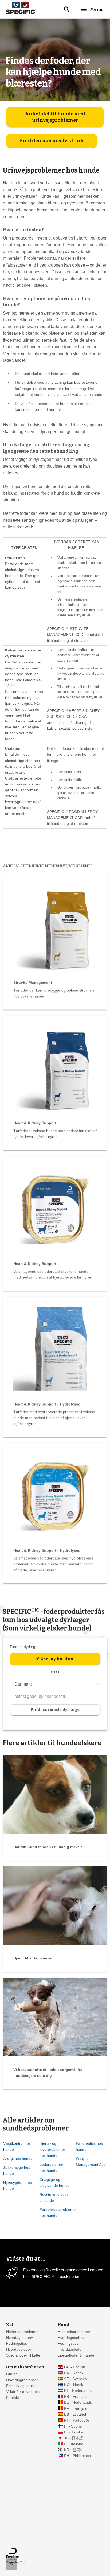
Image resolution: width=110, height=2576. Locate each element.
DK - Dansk (74, 2373)
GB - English (75, 2367)
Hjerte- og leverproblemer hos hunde (52, 2149)
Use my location (55, 1659)
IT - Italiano (74, 2444)
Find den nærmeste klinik (52, 141)
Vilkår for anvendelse (24, 2392)
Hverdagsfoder (19, 2349)
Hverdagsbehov (19, 2338)
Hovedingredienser (22, 2380)
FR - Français (76, 2397)
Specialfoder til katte (23, 2355)
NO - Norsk (74, 2385)
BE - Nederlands (78, 2402)
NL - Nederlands (78, 2391)
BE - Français (76, 2409)
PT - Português (77, 2420)
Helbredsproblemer (22, 2332)
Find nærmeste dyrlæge (55, 1710)
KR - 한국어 (74, 2450)
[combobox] (55, 1697)
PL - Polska (74, 2432)
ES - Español (75, 2415)
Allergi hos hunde (18, 2158)
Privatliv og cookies (22, 2386)
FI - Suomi (73, 2426)
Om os (12, 2374)
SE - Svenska (75, 2379)
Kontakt (13, 2398)
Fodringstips (17, 2344)
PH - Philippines (77, 2456)
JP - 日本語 (74, 2438)
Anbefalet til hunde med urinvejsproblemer (55, 117)
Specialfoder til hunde (76, 2355)
